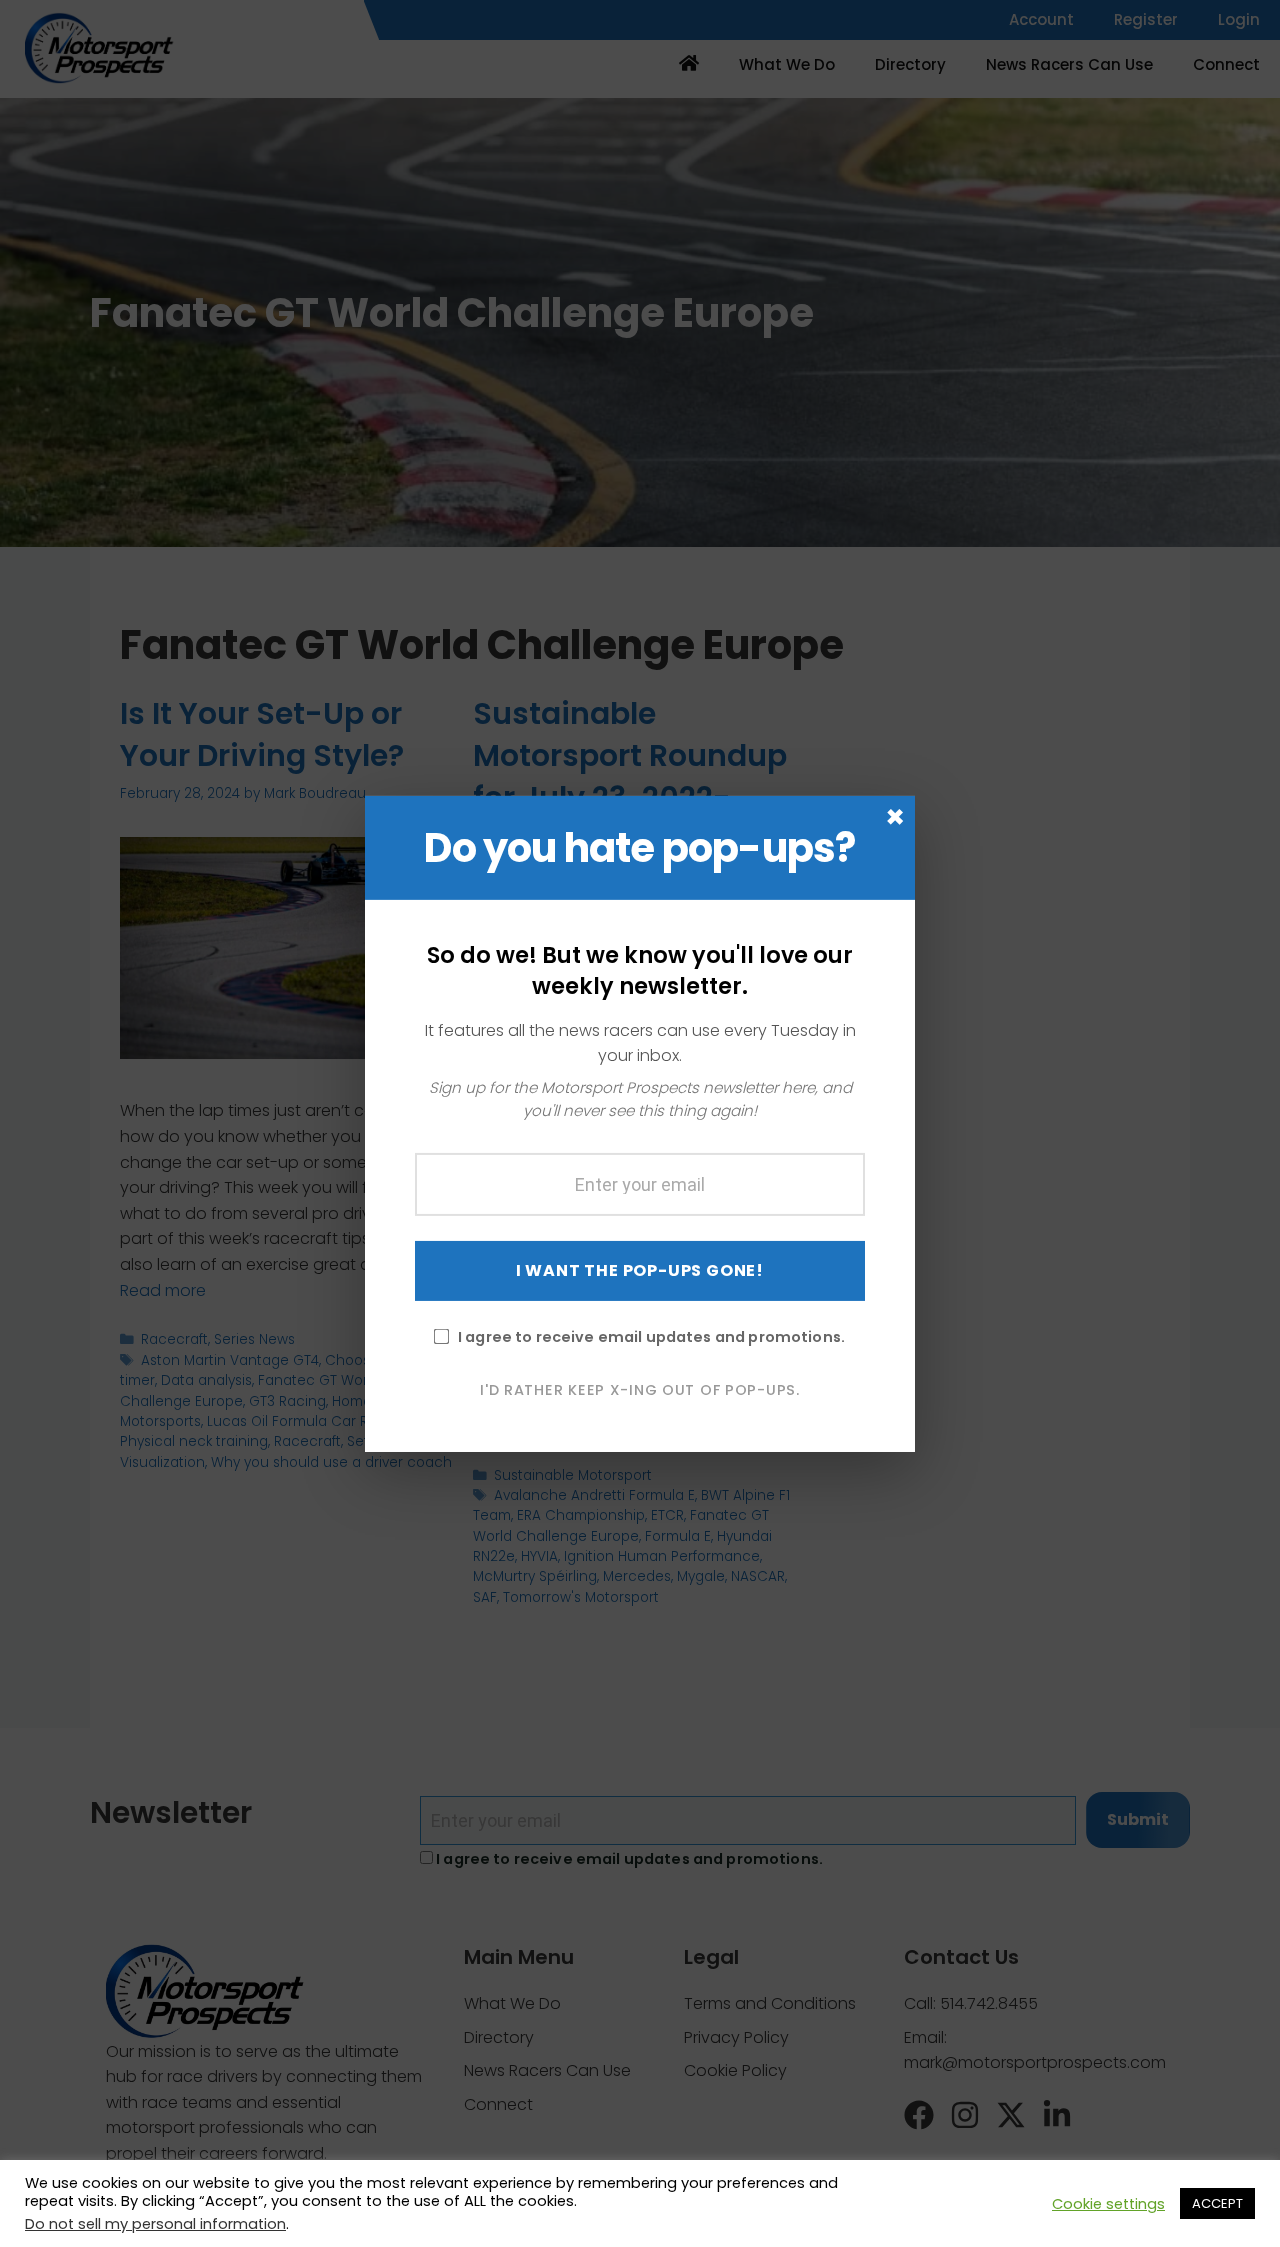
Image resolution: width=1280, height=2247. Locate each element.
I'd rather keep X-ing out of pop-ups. (640, 1389)
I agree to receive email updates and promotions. (651, 1336)
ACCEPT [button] (1217, 2203)
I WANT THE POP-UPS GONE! (640, 1269)
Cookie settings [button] (1108, 2204)
